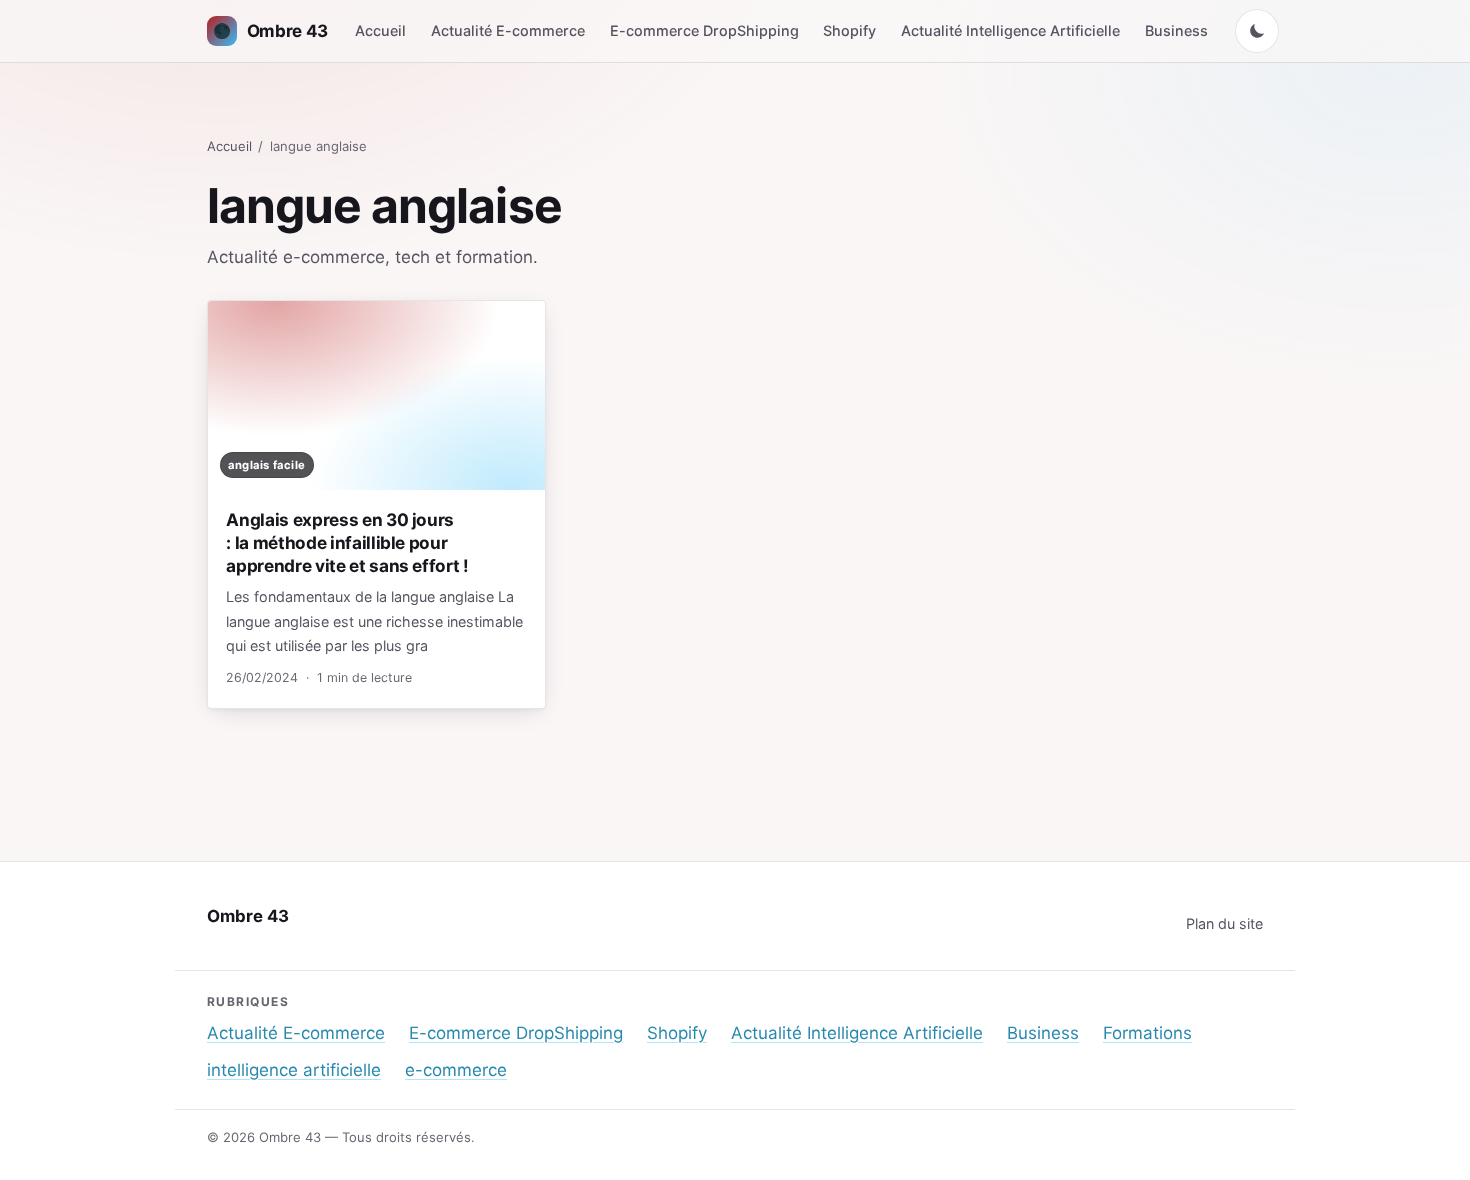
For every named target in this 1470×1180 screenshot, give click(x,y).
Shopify (849, 30)
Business (1176, 30)
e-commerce (456, 1070)
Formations (1147, 1033)
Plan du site (1224, 923)
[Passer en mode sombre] (1257, 31)
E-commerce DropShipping (704, 30)
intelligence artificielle (294, 1070)
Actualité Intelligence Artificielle (1010, 30)
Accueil (380, 30)
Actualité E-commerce (508, 30)
